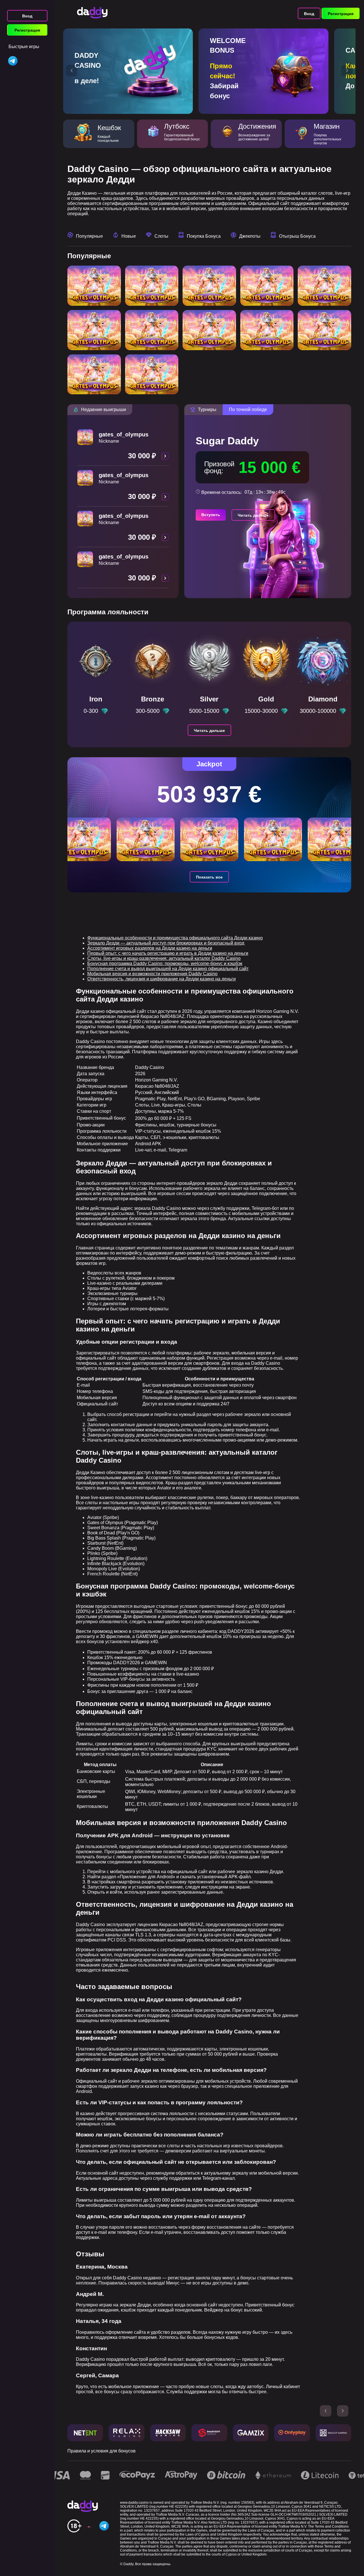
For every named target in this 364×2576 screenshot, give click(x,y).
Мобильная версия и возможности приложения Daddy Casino (152, 974)
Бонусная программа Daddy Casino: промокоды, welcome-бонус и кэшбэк (165, 963)
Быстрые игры (24, 47)
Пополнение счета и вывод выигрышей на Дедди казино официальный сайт (168, 969)
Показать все (209, 877)
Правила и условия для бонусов (102, 2451)
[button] (72, 71)
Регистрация (27, 30)
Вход (27, 16)
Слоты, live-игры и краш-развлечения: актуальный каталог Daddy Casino (164, 958)
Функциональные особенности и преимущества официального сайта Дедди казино (175, 938)
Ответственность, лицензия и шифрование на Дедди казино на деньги (162, 979)
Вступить (211, 515)
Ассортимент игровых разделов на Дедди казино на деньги (150, 948)
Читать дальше (253, 515)
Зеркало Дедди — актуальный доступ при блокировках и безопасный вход (166, 943)
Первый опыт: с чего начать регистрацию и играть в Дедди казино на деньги (168, 953)
